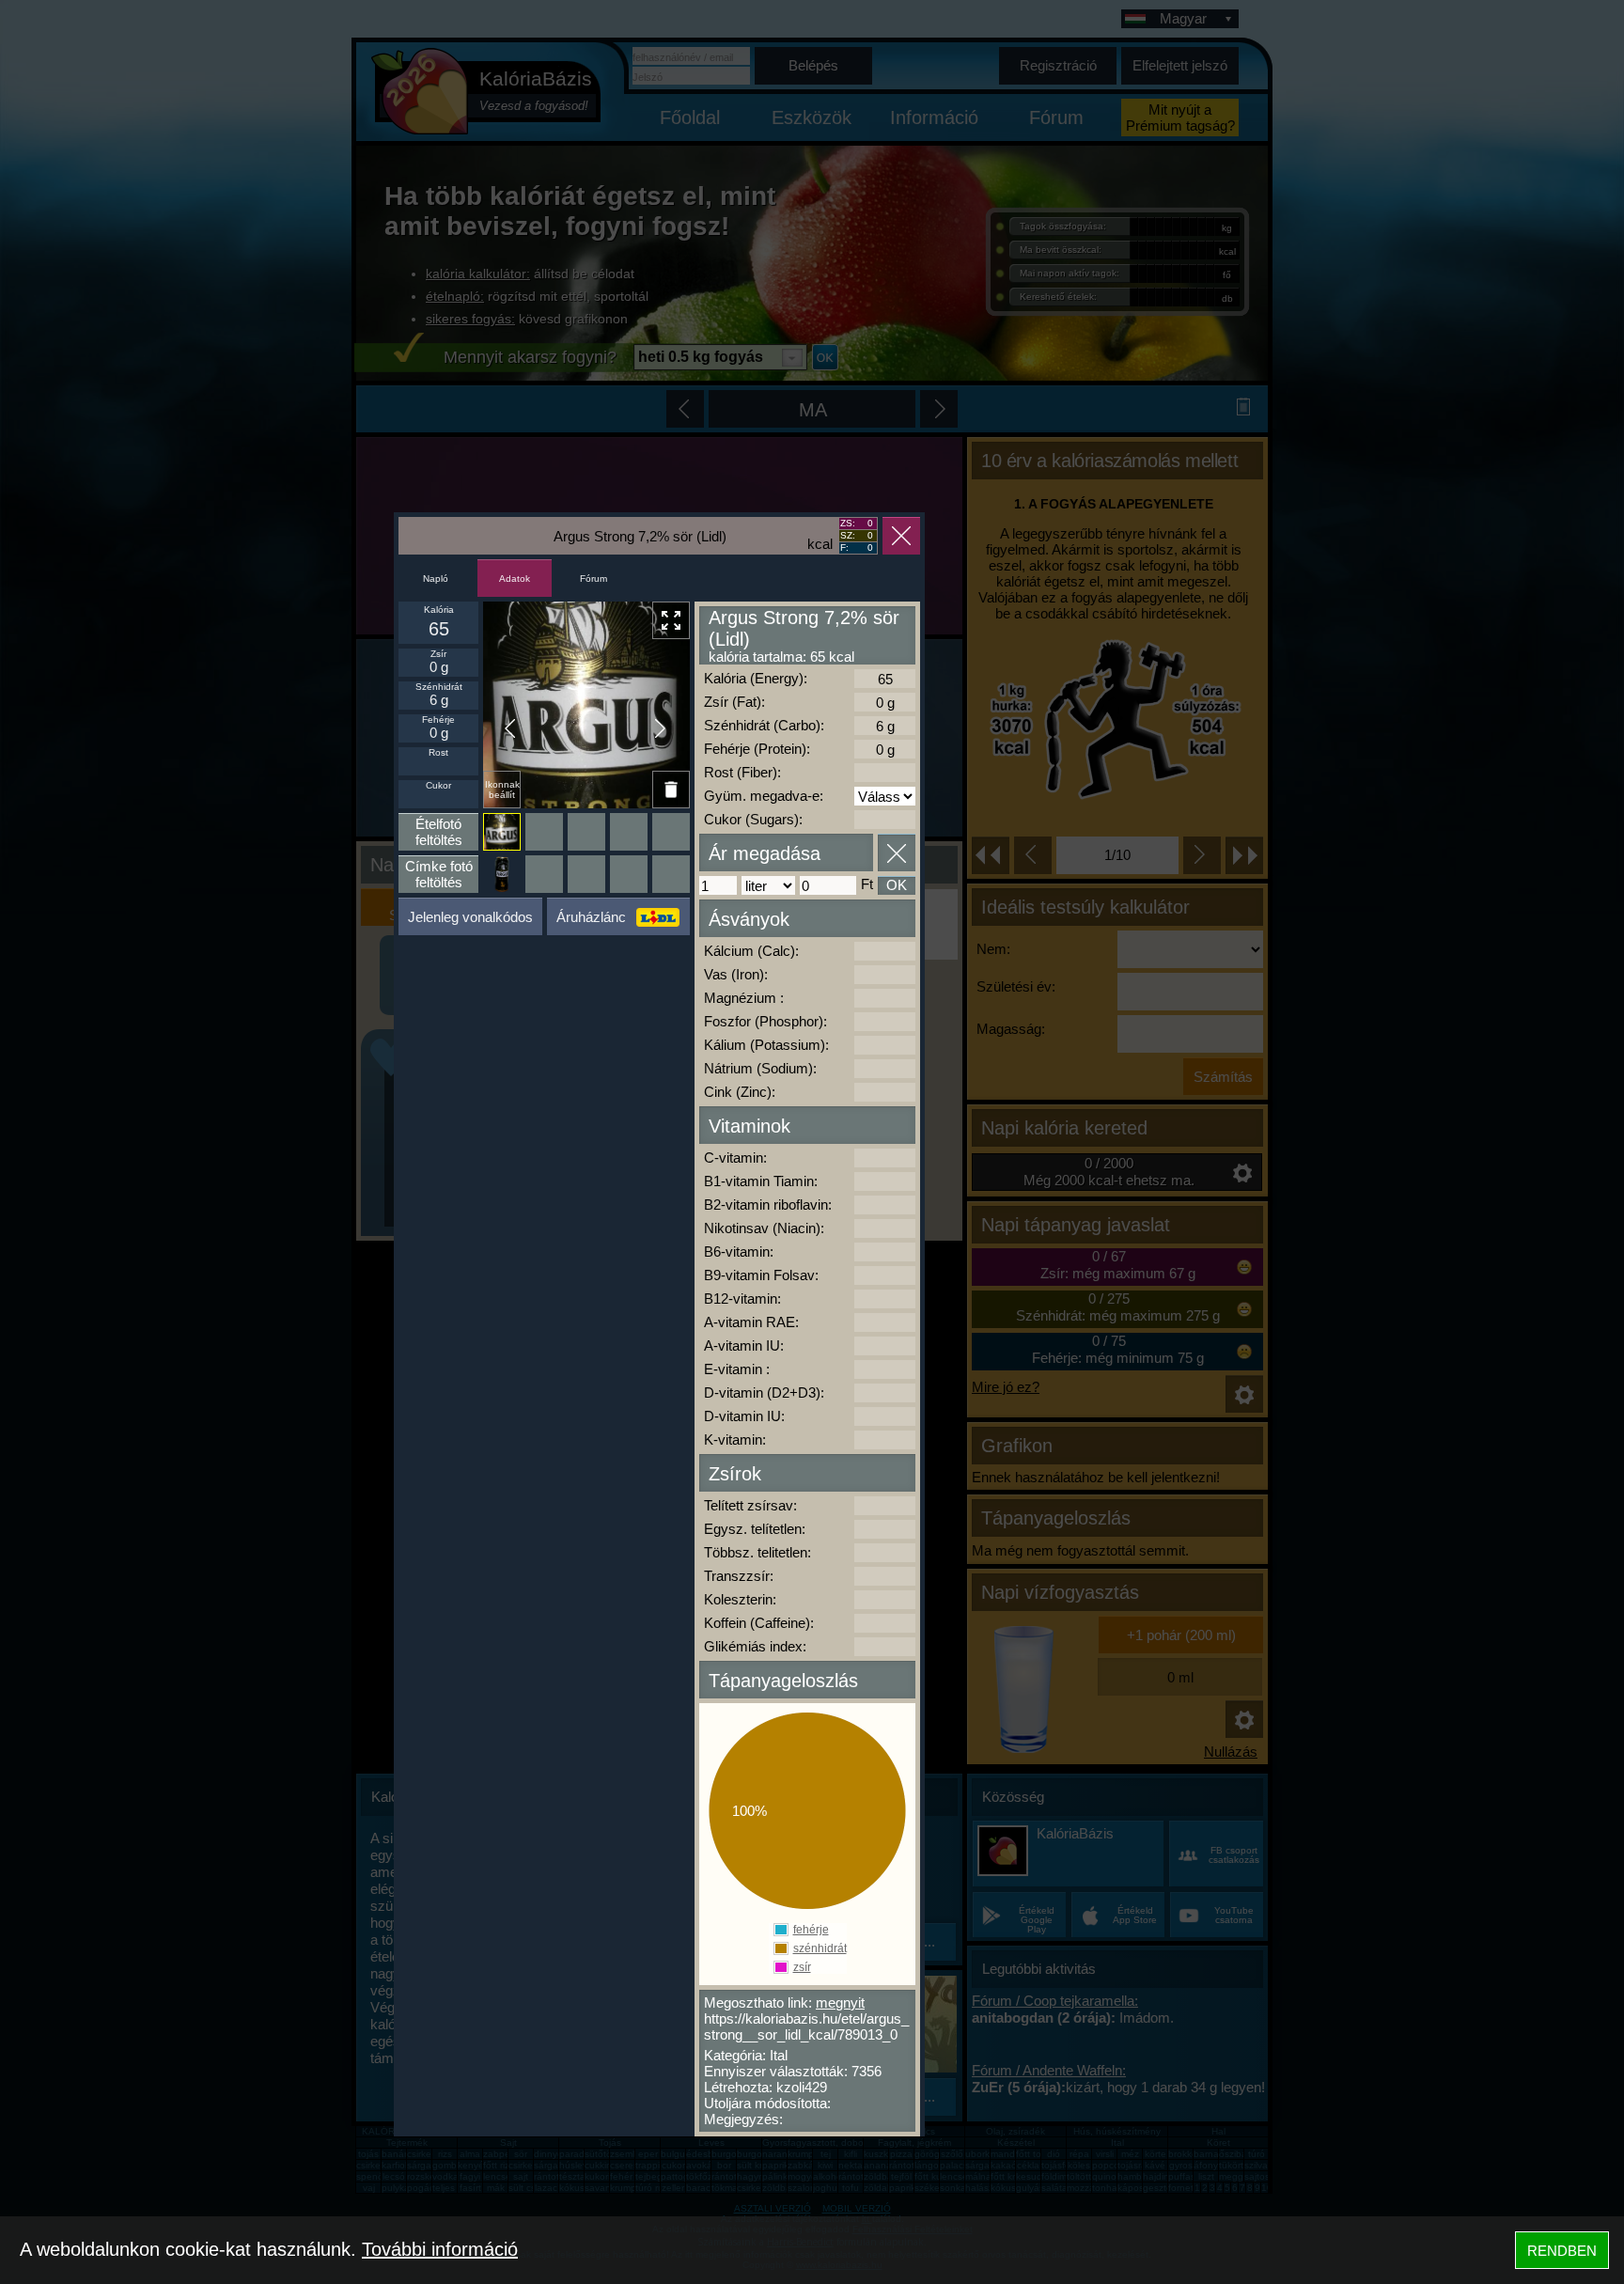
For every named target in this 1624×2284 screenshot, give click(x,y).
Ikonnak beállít (502, 790)
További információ (440, 2249)
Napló (436, 579)
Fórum (593, 579)
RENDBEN (1562, 2251)
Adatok (515, 579)
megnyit (840, 2002)
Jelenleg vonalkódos (470, 917)
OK (897, 885)
